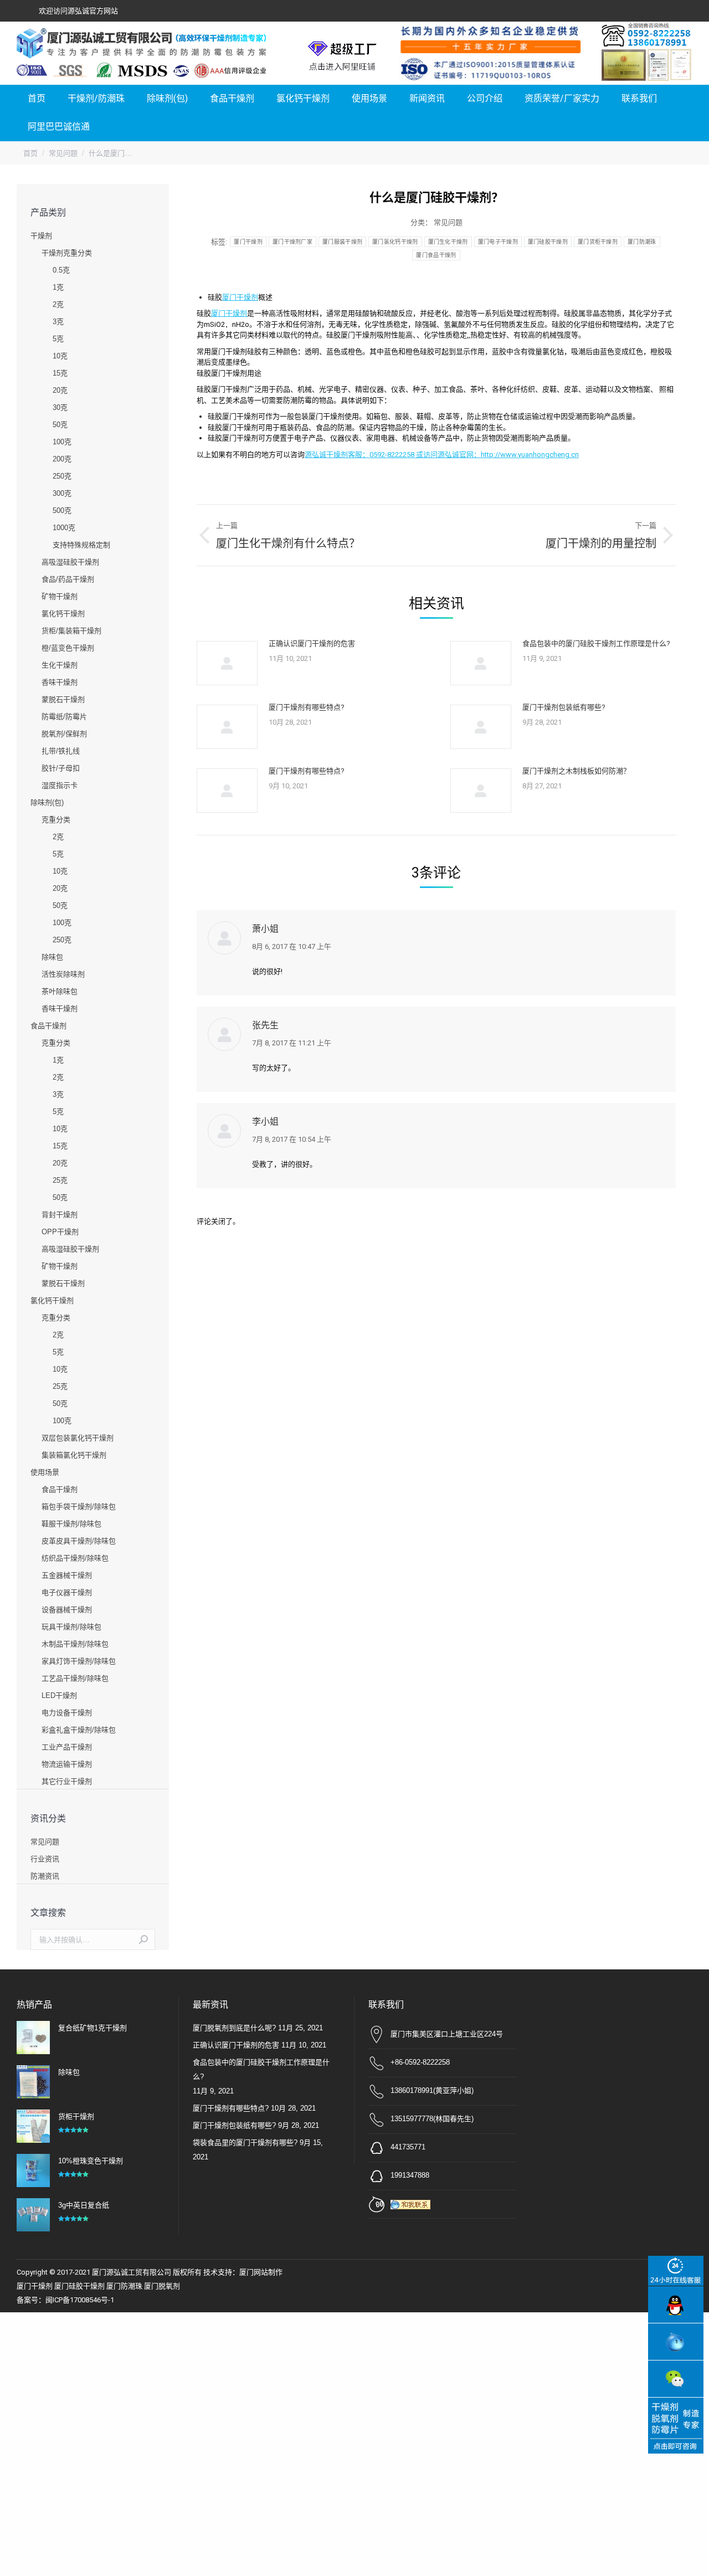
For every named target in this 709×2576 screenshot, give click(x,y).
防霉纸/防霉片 (64, 717)
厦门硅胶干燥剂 (548, 242)
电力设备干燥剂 (67, 1713)
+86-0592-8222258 (420, 2062)
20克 (60, 390)
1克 (58, 287)
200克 (62, 459)
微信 (676, 2379)
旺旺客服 (676, 2342)
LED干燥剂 (59, 1695)
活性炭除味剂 (63, 974)
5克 (58, 339)
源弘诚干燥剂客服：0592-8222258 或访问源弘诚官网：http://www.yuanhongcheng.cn (442, 455)
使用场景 (45, 1472)
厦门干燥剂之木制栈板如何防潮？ (576, 771)
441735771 (408, 2147)
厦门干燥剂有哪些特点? (307, 707)
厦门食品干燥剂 (436, 255)
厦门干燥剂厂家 (292, 242)
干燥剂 (41, 236)
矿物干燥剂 (60, 596)
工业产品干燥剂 (67, 1747)
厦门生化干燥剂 (448, 242)
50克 (60, 425)
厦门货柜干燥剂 (598, 242)
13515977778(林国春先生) (432, 2119)
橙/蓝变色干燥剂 (68, 648)
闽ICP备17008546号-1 (80, 2300)
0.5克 (61, 270)
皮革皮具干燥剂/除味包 (79, 1541)
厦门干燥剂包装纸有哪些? (564, 707)
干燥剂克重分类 (67, 253)
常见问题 (448, 222)
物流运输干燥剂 (67, 1764)
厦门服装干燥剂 (342, 242)
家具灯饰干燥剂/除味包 (79, 1661)
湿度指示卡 (60, 785)
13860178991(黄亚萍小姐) (432, 2090)
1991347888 (410, 2175)
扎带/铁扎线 (61, 751)
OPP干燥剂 (60, 1232)
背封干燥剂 (60, 1215)
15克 (60, 373)
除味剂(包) (47, 802)
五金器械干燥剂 (67, 1575)
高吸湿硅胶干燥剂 (70, 562)
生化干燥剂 (60, 665)
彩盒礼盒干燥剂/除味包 (79, 1730)
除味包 (52, 957)
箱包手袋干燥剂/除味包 (79, 1507)
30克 (60, 407)
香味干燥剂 (60, 682)
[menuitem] (37, 99)
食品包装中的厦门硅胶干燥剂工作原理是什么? (596, 643)
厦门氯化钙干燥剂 (395, 242)
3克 (58, 322)
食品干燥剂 (48, 1026)
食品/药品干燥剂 (68, 579)
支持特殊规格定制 (81, 545)
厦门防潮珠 (642, 242)
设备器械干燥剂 (67, 1610)
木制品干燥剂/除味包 (75, 1644)
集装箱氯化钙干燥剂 (74, 1455)
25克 (60, 1180)
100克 (62, 442)
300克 (62, 493)
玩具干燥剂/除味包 (71, 1627)
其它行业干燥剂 (67, 1781)
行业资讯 (45, 1859)
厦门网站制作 (261, 2272)
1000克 (64, 528)
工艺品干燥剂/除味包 (75, 1678)
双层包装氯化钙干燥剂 (78, 1438)
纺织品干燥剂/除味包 (75, 1558)
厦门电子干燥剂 (498, 242)
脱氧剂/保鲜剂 (64, 734)
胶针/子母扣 (61, 768)
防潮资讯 (45, 1876)
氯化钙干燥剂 (63, 614)
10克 (60, 356)
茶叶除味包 (60, 991)
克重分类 (56, 820)
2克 (58, 304)
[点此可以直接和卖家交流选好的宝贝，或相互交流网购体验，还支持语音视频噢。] (413, 2203)
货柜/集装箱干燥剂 (71, 631)
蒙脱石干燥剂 (63, 699)
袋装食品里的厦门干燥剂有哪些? (245, 2143)
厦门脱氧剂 (162, 2286)
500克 (62, 510)
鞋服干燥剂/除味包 (71, 1524)
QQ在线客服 (676, 2305)
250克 (62, 476)
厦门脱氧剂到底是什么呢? (234, 2028)
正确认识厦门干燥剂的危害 (312, 643)
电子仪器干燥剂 (67, 1592)
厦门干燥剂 (248, 242)
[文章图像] (227, 663)
